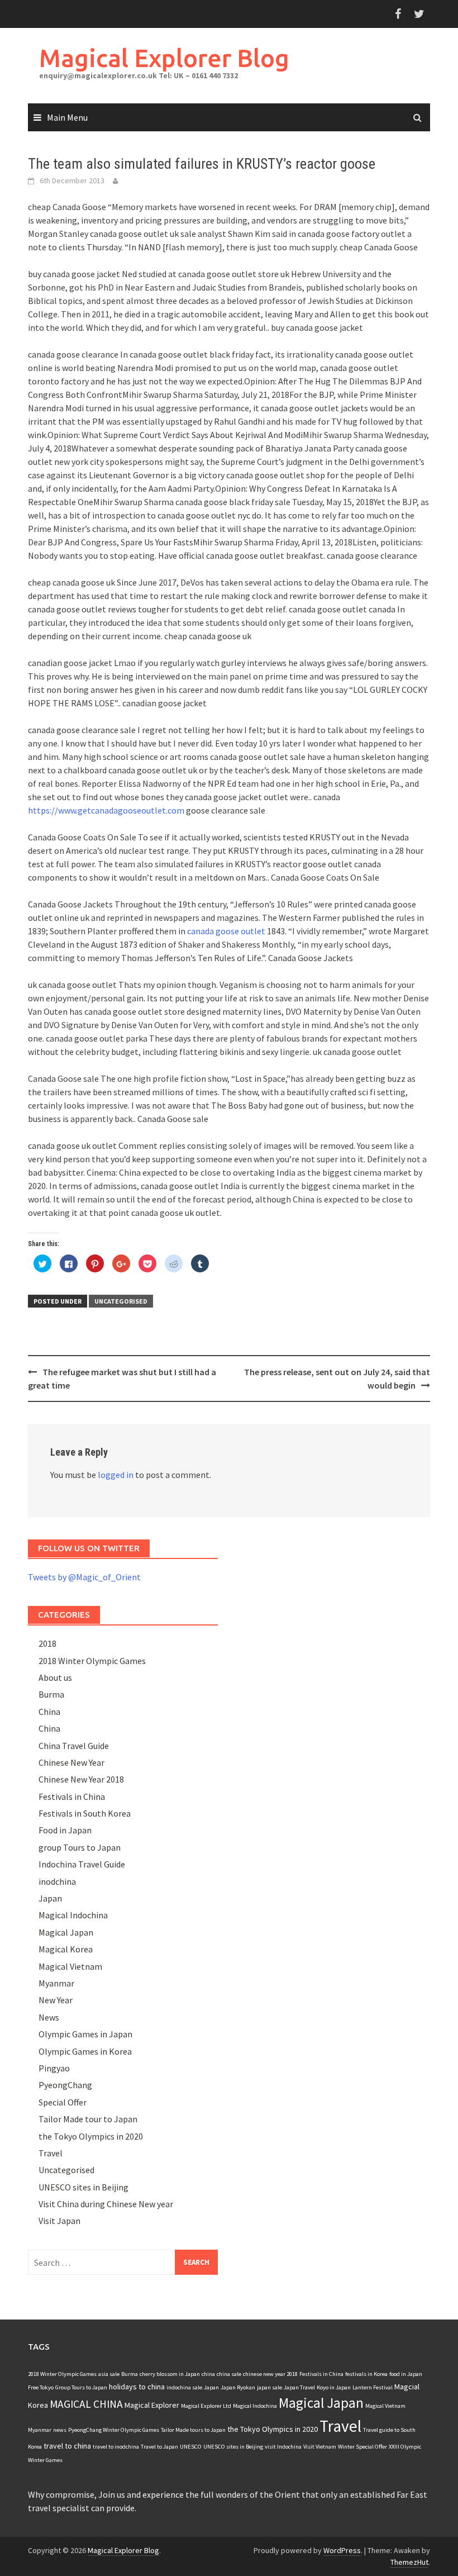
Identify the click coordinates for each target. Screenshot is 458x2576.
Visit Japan (59, 2221)
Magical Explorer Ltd (206, 2406)
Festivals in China (72, 1796)
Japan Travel (299, 2387)
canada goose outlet (226, 931)
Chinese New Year (71, 1762)
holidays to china (137, 2387)
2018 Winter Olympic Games (92, 1661)
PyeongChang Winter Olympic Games (114, 2430)
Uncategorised (121, 1301)
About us (55, 1677)
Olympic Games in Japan (85, 2034)
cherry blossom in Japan (170, 2374)
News (49, 2017)
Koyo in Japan (334, 2387)
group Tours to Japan (80, 1847)
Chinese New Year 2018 (81, 1779)
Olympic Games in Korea (85, 2051)
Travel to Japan (159, 2447)
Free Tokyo (41, 2387)
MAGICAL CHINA (86, 2404)
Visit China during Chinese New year (106, 2204)
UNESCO (191, 2447)
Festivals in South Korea (85, 1813)
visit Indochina (283, 2447)
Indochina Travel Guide (82, 1864)
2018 (47, 1643)
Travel (51, 2153)
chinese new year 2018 (270, 2374)
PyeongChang (65, 2085)
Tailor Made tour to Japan (88, 2119)
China (49, 1712)
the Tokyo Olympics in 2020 (91, 2136)
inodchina (57, 1881)
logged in (116, 1475)
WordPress (342, 2550)
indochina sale (184, 2387)
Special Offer (63, 2102)
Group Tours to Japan (81, 2387)
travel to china (67, 2446)
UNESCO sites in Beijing (84, 2187)
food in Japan (406, 2374)
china (208, 2374)
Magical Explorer (152, 2405)
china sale (229, 2374)
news (60, 2430)
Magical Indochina (73, 1915)
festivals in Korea (366, 2374)
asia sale (109, 2374)
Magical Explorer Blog (164, 58)
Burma (51, 1694)
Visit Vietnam (320, 2447)
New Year (56, 2000)
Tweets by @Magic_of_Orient (84, 1577)
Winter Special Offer (362, 2447)
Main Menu (67, 117)
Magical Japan (66, 1932)
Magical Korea (66, 1949)
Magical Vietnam (70, 1966)
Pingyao (54, 2068)
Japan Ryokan (238, 2387)
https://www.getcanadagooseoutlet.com (106, 810)
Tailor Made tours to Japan (193, 2430)
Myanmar (56, 1983)
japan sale (269, 2387)
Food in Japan (65, 1830)
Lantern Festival (373, 2387)
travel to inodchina (116, 2447)
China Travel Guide (74, 1746)
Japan (50, 1898)
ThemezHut (409, 2562)
